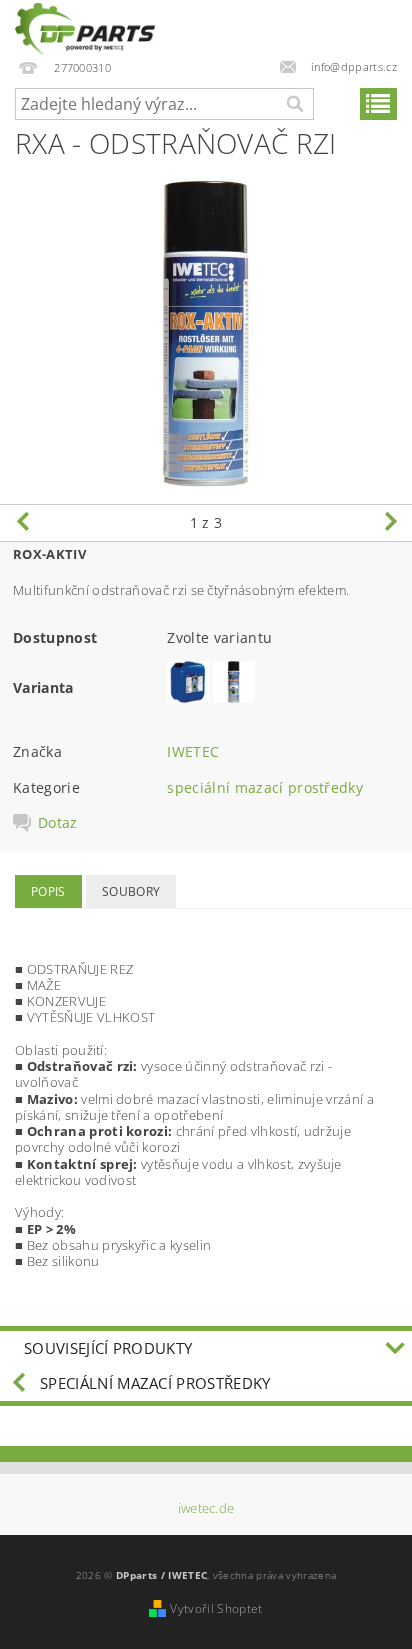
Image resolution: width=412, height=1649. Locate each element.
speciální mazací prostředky (265, 787)
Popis (48, 891)
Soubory (131, 891)
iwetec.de (206, 1508)
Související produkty (108, 1348)
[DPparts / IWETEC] (85, 26)
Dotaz (58, 823)
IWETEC (193, 751)
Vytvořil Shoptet (216, 1608)
